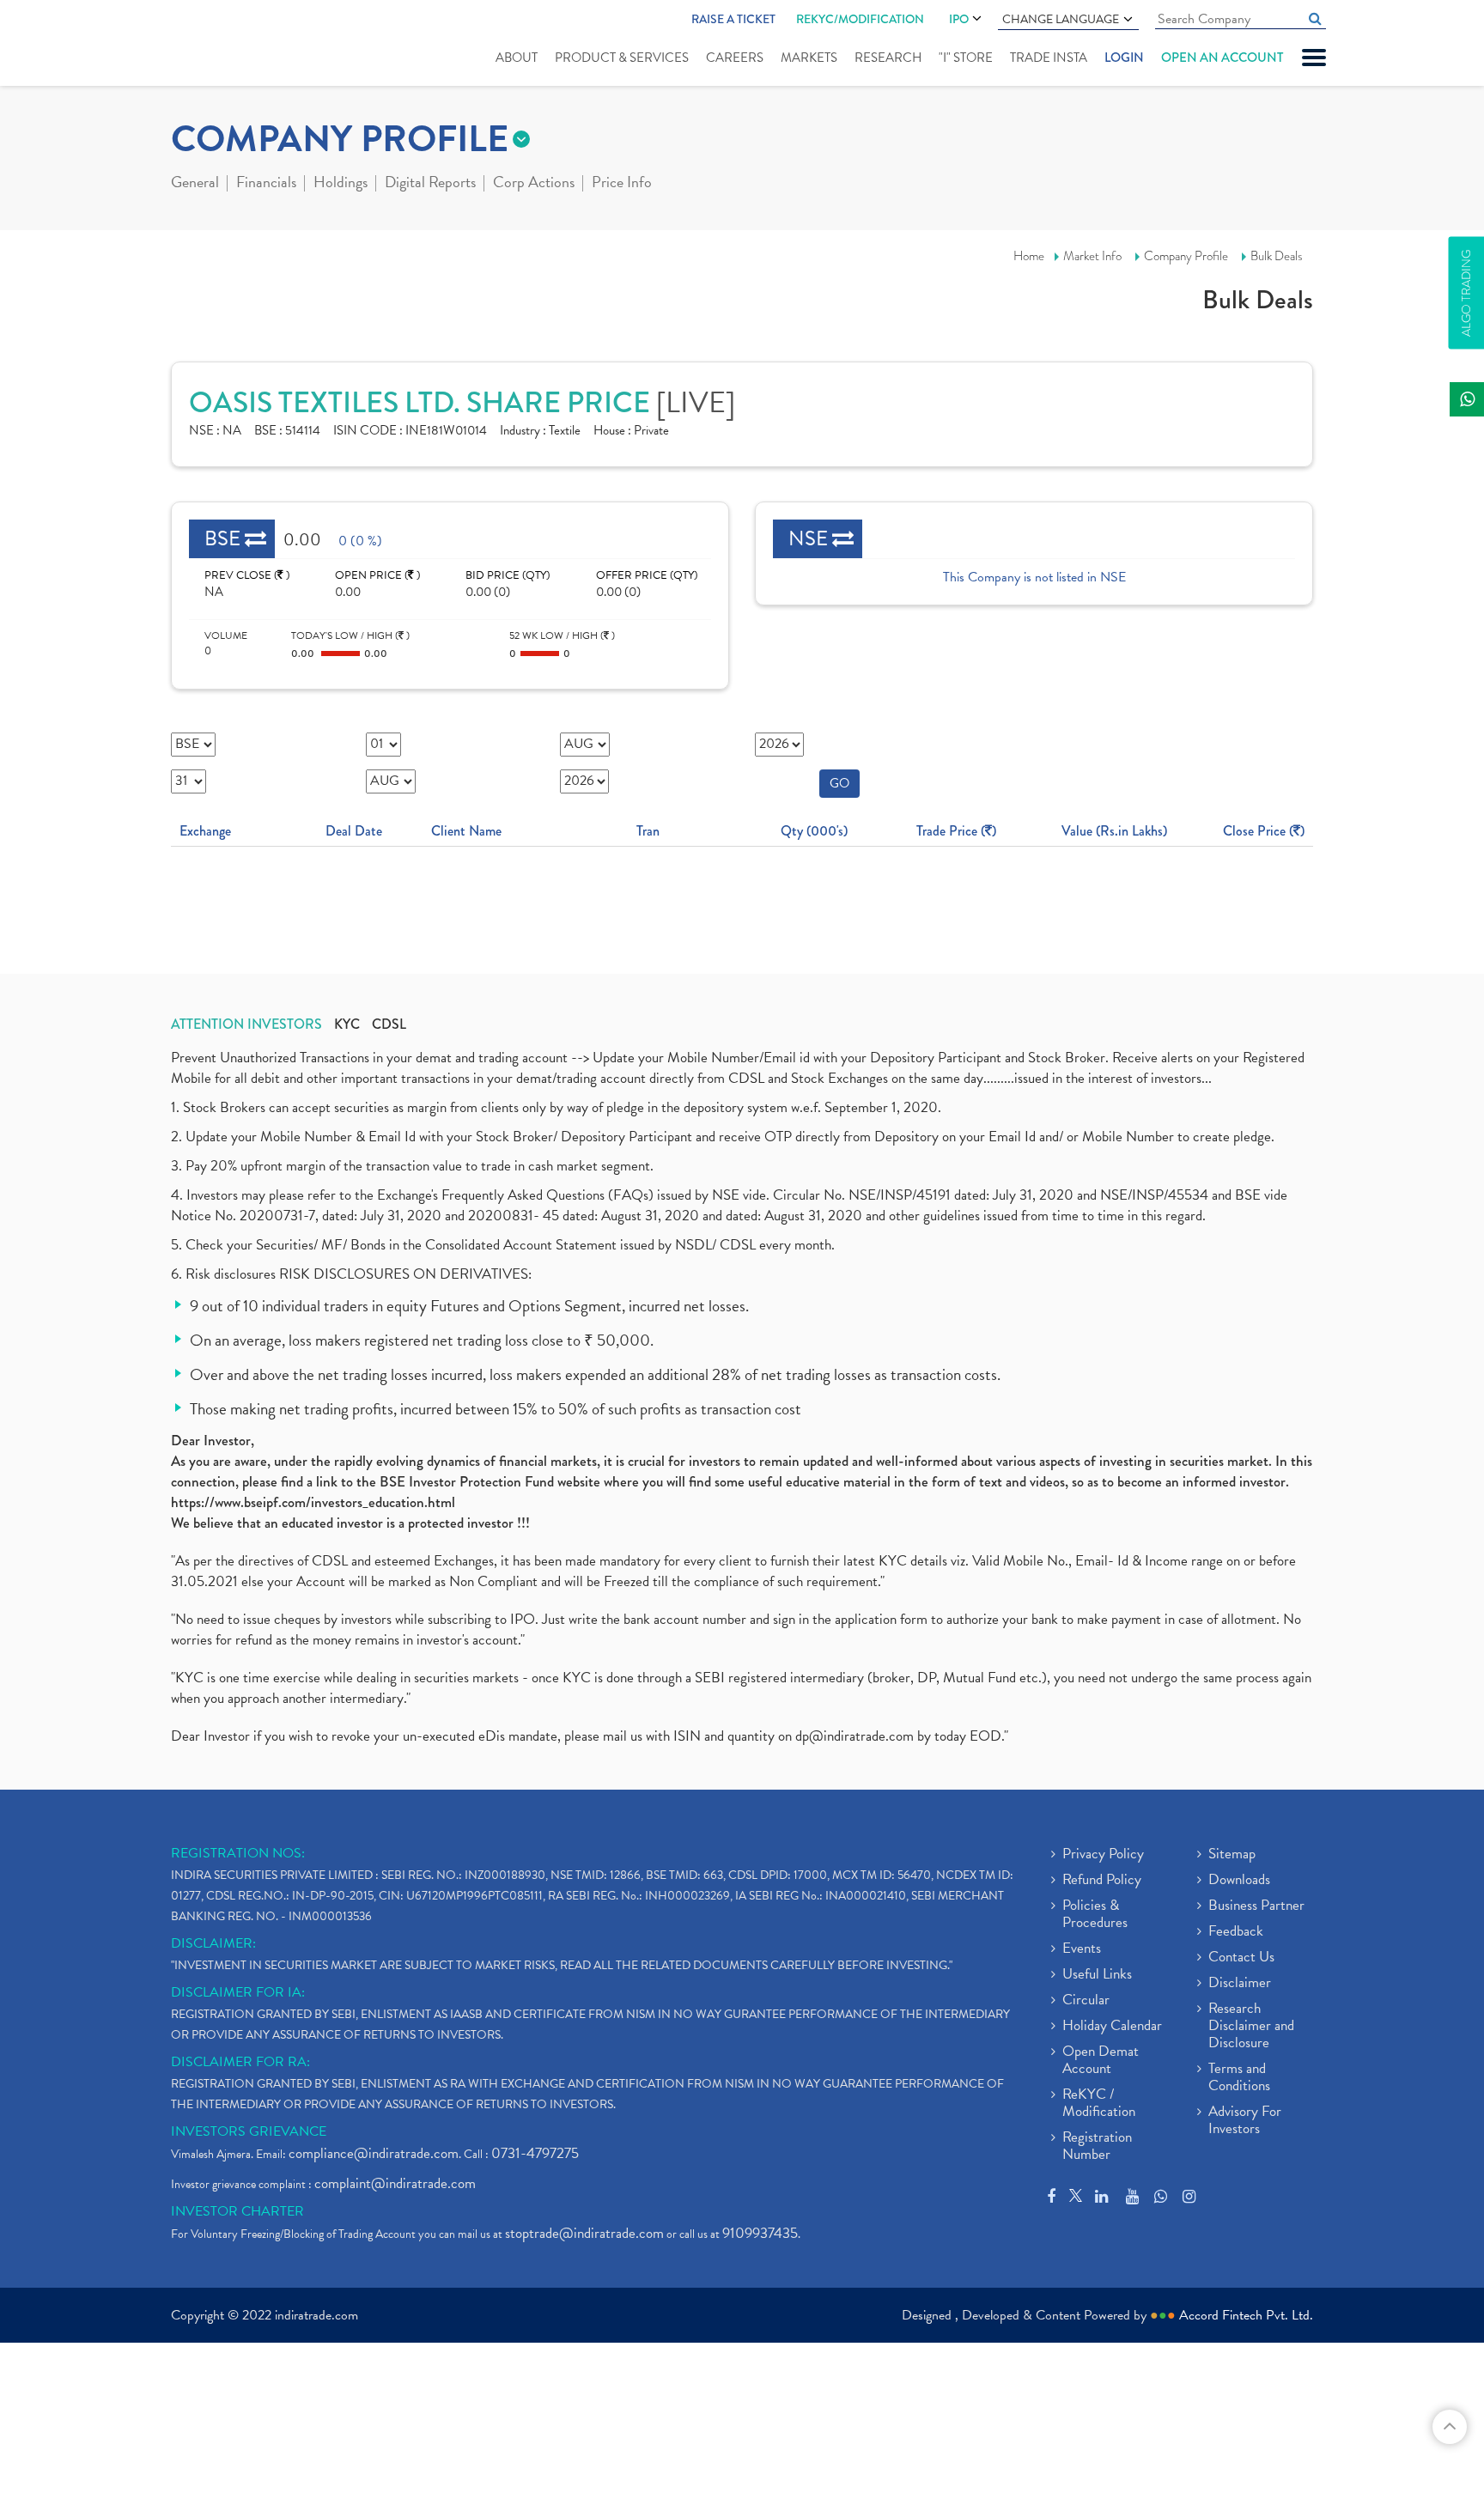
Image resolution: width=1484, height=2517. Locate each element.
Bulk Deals (1277, 256)
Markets (809, 58)
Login (1124, 58)
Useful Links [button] (1097, 1975)
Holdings (341, 184)
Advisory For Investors (1245, 2121)
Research (888, 58)
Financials (266, 184)
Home (1029, 256)
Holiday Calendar (1112, 2027)
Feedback (1236, 1932)
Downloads (1239, 1881)
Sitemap (1232, 1855)
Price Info (622, 184)
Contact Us (1241, 1958)
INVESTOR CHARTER (237, 2211)
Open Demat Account (1101, 2061)
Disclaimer (1240, 1984)
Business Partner (1256, 1906)
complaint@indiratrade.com (395, 2183)
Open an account (1222, 58)
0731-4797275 (535, 2153)
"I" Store (966, 58)
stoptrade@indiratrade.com (584, 2233)
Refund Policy (1102, 1881)
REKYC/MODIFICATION (860, 19)
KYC (347, 1024)
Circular (1086, 2001)
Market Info (1092, 256)
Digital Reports (430, 184)
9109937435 (760, 2233)
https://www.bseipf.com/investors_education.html (313, 1502)
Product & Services (622, 58)
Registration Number (1097, 2147)
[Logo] (212, 45)
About (517, 58)
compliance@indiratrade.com (374, 2153)
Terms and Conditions (1239, 2078)
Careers (735, 58)
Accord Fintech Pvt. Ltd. (1246, 2315)
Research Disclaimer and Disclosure (1251, 2027)
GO (839, 783)
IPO (959, 19)
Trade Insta (1049, 58)
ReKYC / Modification (1099, 2104)
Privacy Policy (1103, 1855)
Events (1082, 1949)
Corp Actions (534, 184)
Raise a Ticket (733, 19)
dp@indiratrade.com (856, 1736)
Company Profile (1186, 256)
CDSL (389, 1024)
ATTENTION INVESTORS (246, 1024)
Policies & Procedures (1095, 1915)
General (195, 184)
